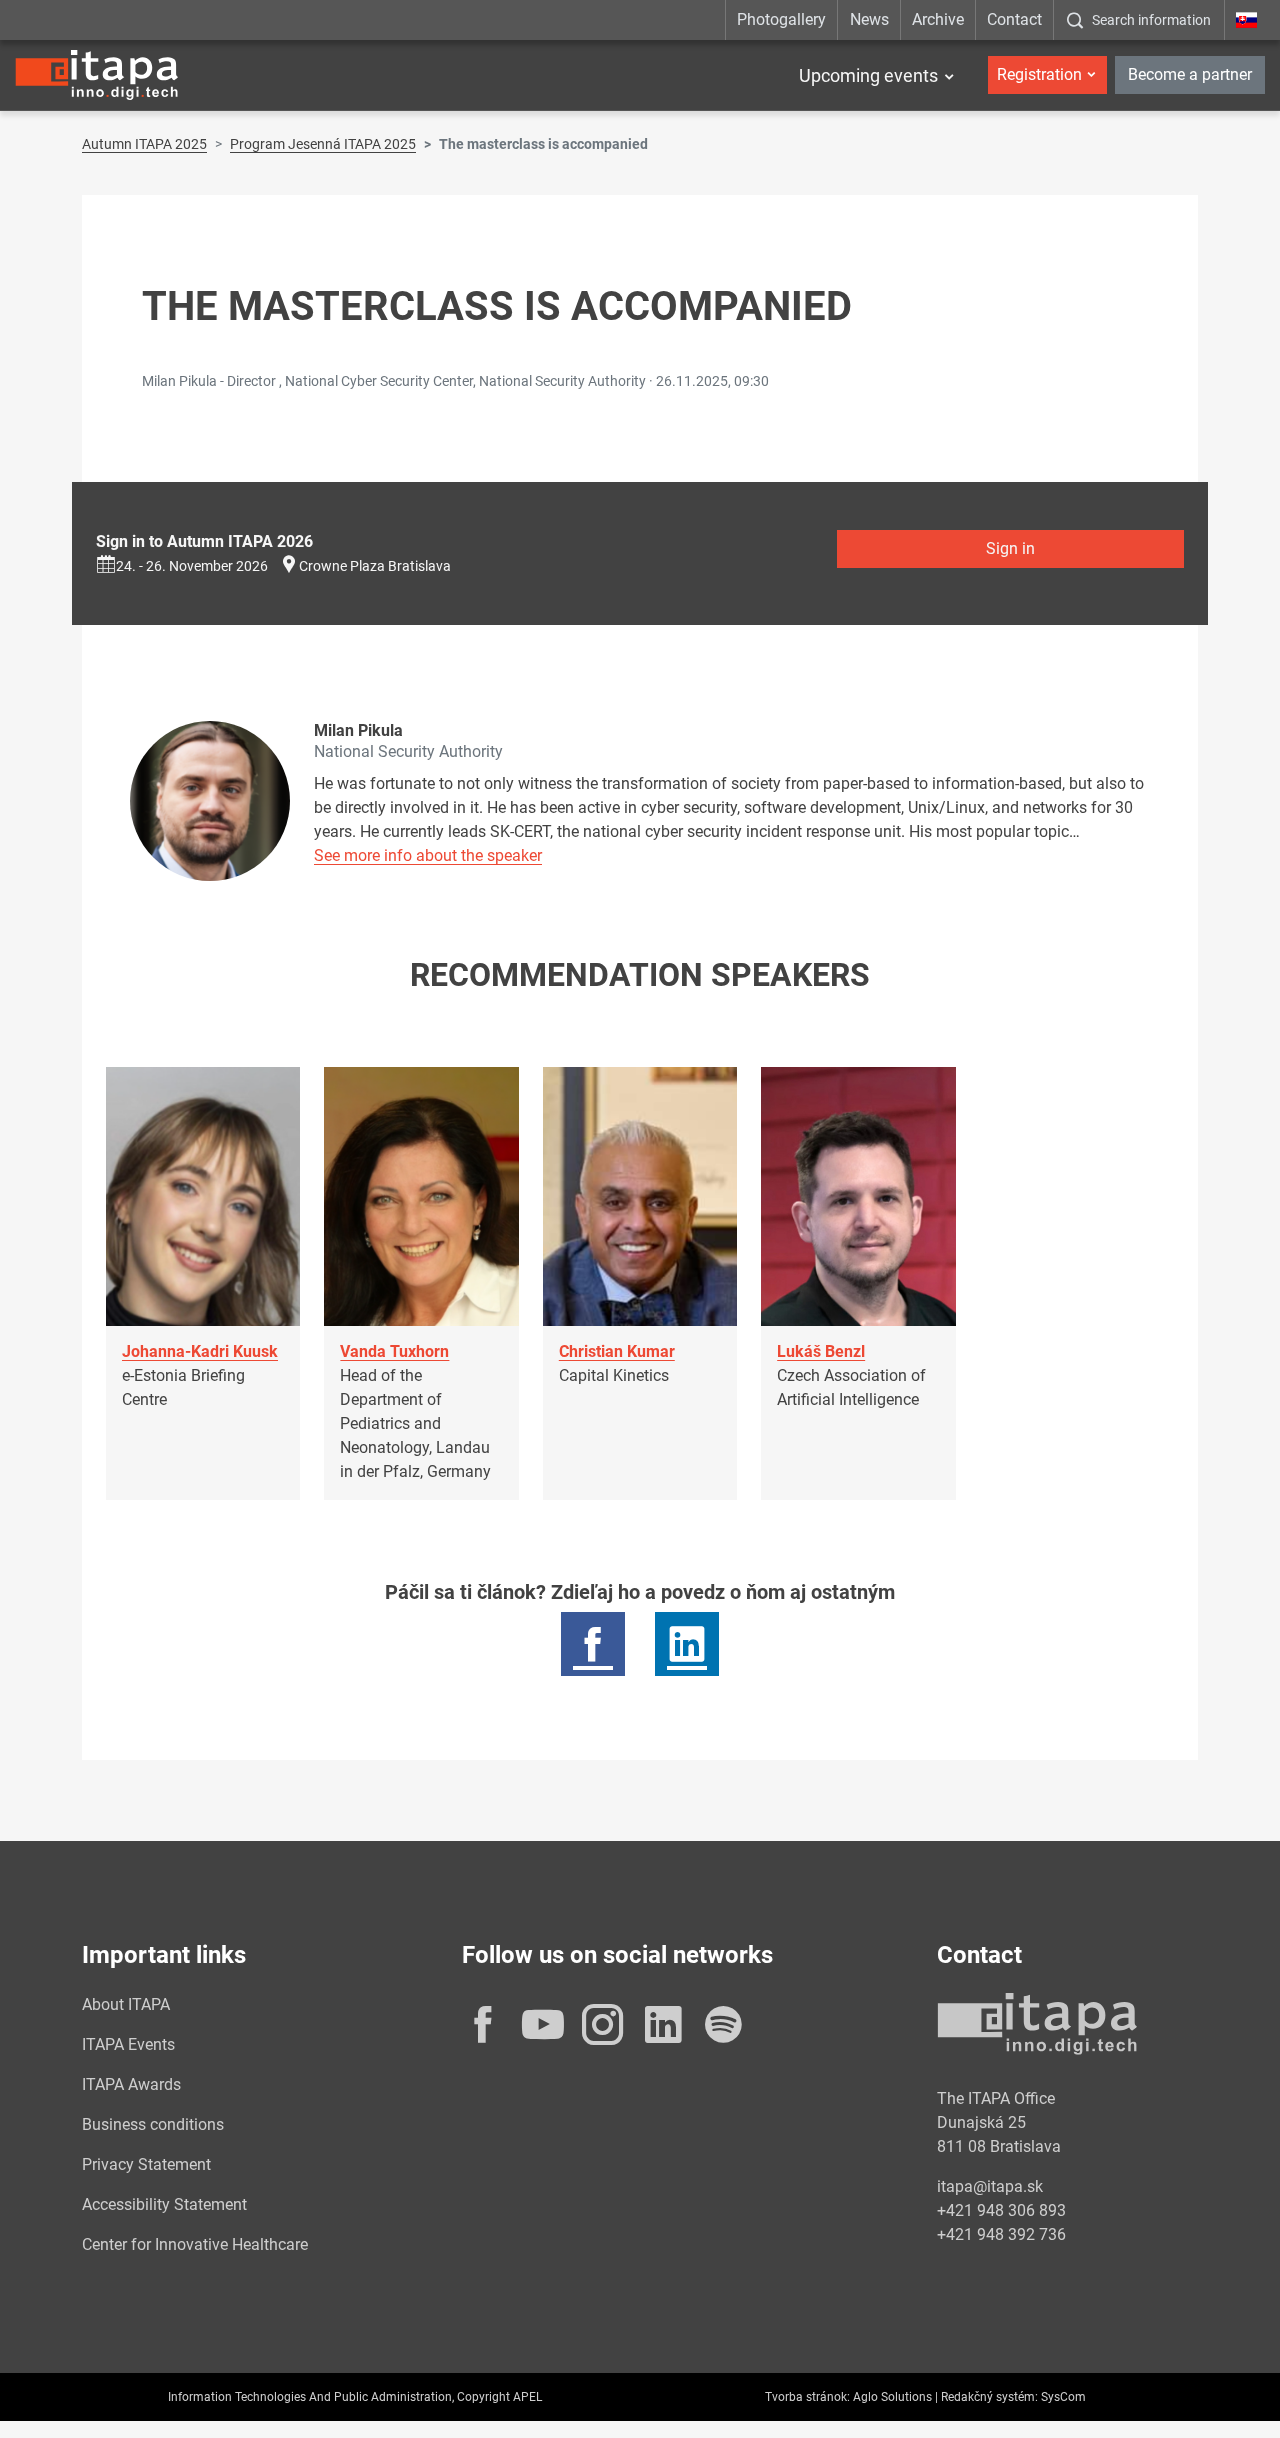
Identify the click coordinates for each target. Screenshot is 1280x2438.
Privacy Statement (146, 2164)
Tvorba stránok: (807, 2397)
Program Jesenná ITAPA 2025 (323, 144)
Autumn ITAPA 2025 (144, 144)
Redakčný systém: (989, 2397)
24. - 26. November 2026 (192, 566)
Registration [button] (1039, 74)
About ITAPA (126, 2004)
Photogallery (781, 19)
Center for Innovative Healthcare (195, 2244)
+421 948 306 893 (1001, 2210)
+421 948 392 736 (1001, 2234)
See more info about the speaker (428, 855)
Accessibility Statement (164, 2204)
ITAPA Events (128, 2044)
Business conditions (153, 2124)
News (869, 19)
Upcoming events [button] (868, 75)
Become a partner (1190, 74)
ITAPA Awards (131, 2084)
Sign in (1010, 548)
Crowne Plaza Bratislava (375, 566)
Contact (1014, 19)
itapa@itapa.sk (990, 2186)
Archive (938, 19)
